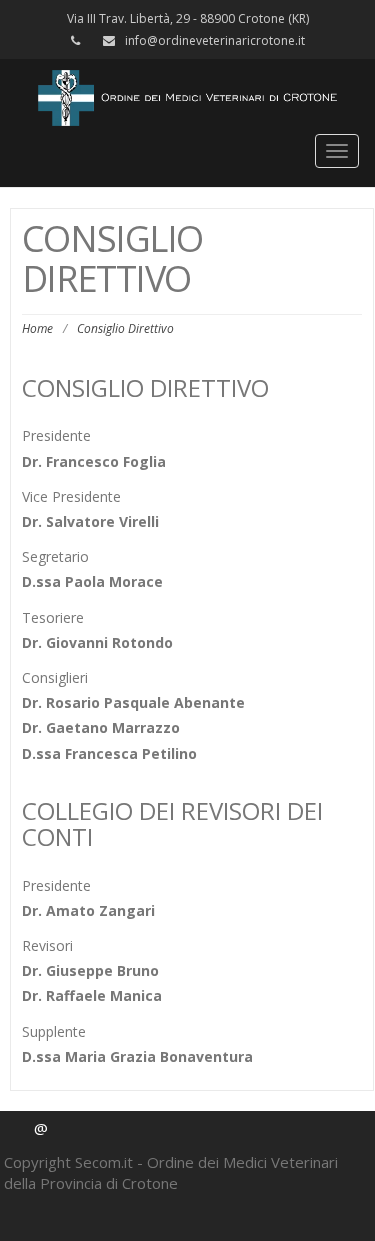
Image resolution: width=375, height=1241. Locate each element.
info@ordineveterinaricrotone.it (215, 40)
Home (37, 328)
